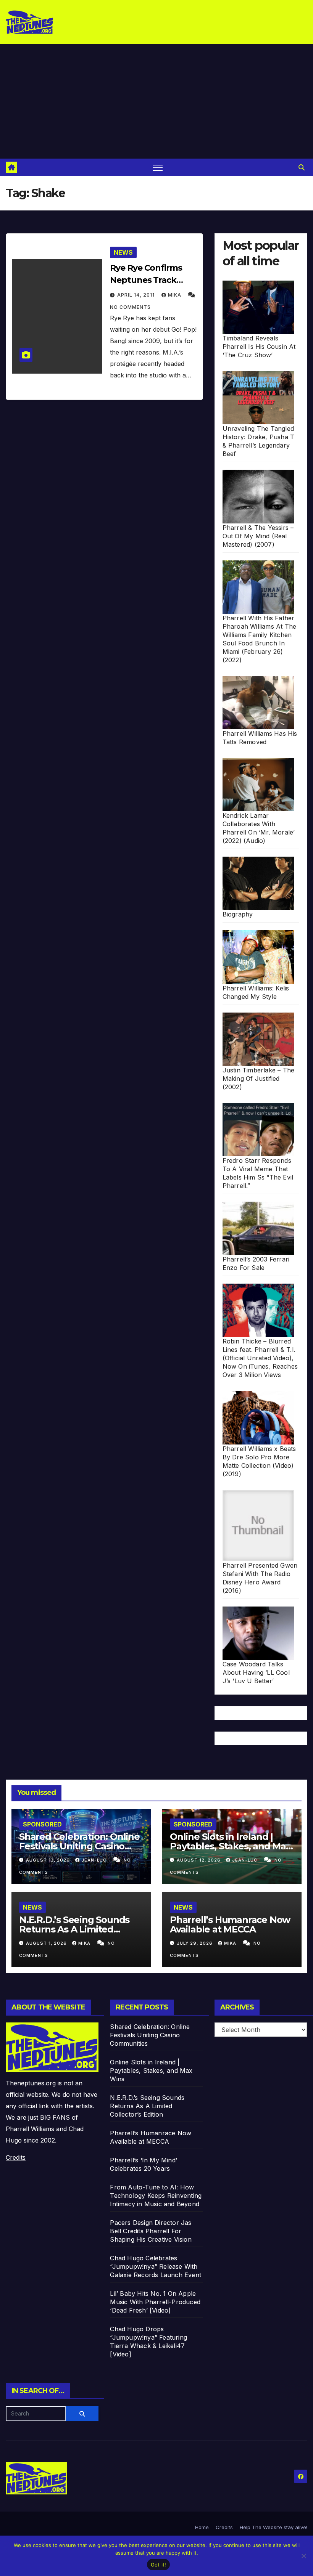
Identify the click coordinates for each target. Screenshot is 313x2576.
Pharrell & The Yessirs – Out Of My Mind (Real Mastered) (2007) (258, 536)
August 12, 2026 (199, 1860)
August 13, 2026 (49, 1860)
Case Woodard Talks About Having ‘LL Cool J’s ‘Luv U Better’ (256, 1672)
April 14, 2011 (137, 295)
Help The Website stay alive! (273, 2527)
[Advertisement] (156, 101)
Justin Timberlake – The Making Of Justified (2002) (259, 1079)
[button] (302, 167)
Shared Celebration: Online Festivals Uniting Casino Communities (79, 1846)
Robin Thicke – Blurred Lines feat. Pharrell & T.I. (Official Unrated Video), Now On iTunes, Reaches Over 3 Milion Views (260, 1358)
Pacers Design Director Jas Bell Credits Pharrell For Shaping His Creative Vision (151, 2231)
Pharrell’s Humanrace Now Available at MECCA (230, 1924)
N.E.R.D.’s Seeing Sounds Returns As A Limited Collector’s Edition (74, 1929)
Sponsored (42, 1824)
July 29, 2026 (195, 1943)
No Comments (130, 307)
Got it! (159, 2565)
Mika (175, 295)
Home (202, 2527)
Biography (238, 914)
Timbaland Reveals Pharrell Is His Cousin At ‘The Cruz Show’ (259, 347)
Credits (16, 2157)
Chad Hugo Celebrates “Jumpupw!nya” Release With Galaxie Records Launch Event (156, 2266)
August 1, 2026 (47, 1943)
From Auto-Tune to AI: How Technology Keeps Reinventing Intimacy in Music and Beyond (156, 2196)
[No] (303, 2556)
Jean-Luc (95, 1860)
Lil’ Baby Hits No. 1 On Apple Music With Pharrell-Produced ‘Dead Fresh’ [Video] (155, 2302)
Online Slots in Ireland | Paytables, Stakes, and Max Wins (230, 1846)
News (123, 252)
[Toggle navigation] (158, 168)
